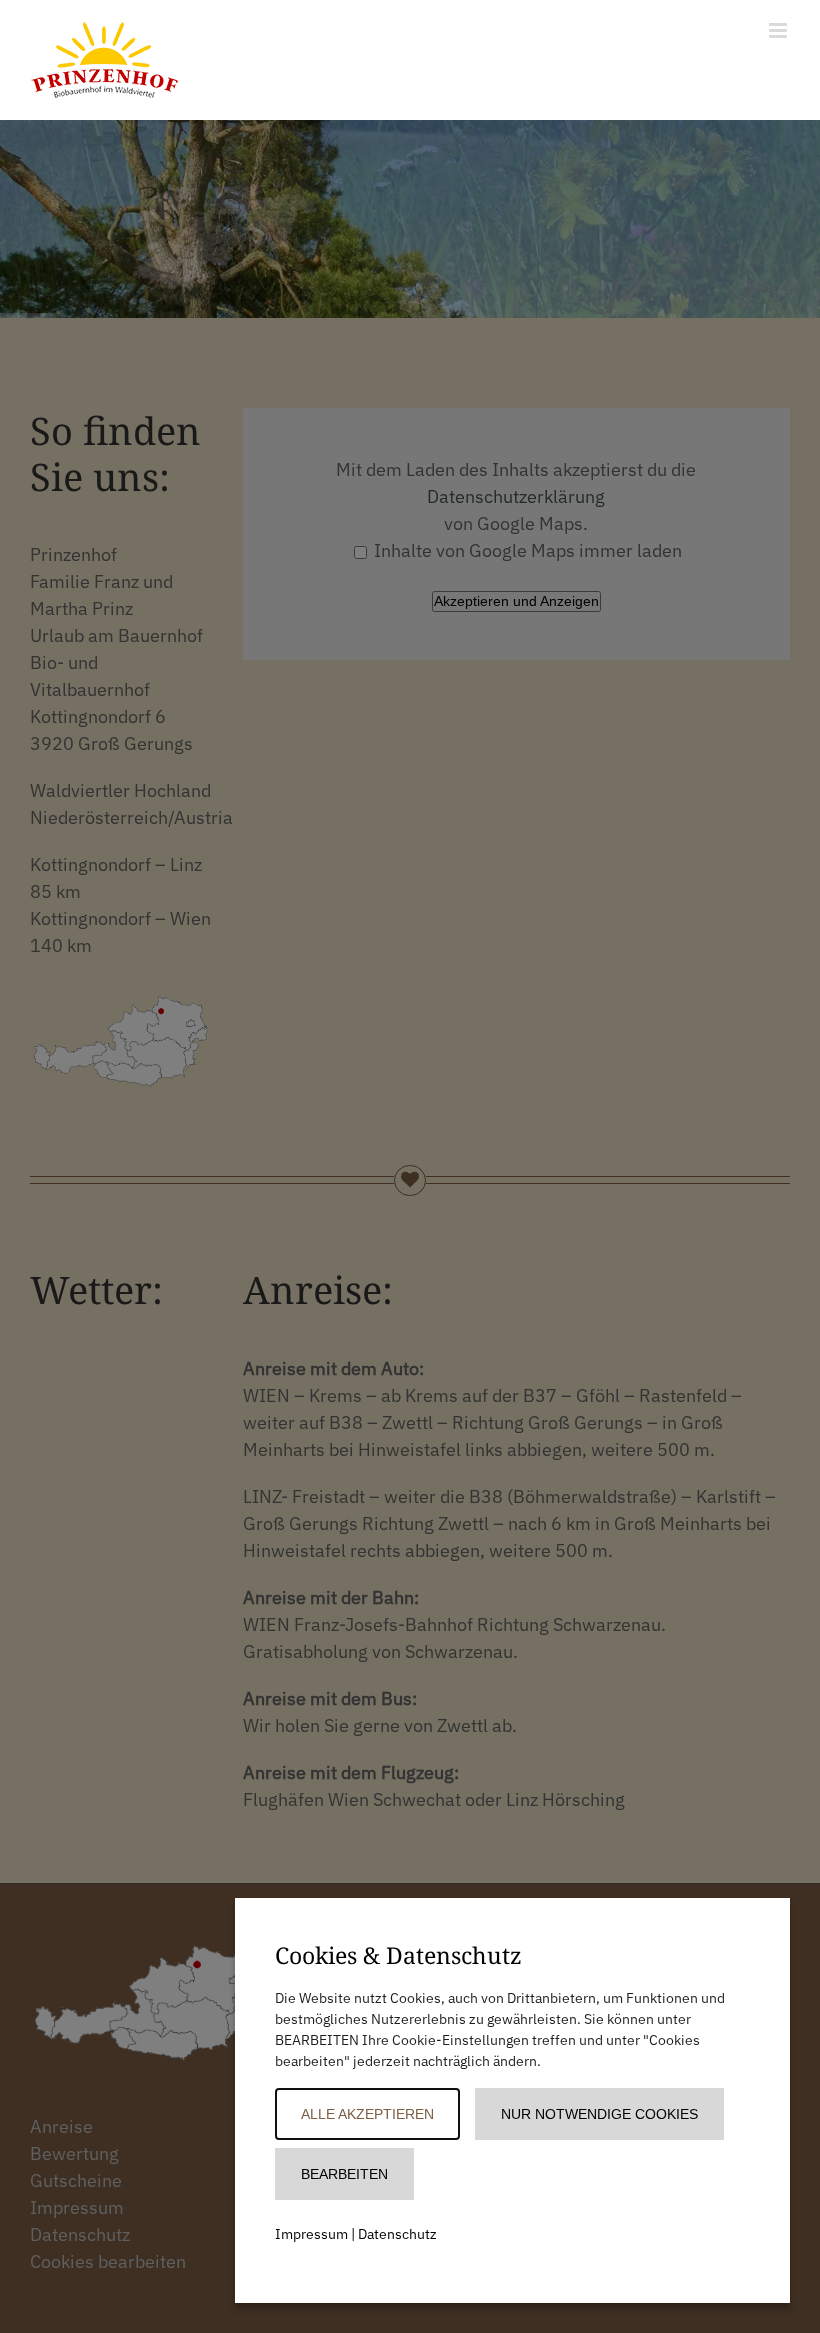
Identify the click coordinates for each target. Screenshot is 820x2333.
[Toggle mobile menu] (779, 30)
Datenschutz (397, 2234)
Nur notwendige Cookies (599, 2114)
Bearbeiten (344, 2174)
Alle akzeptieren (367, 2114)
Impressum (311, 2234)
